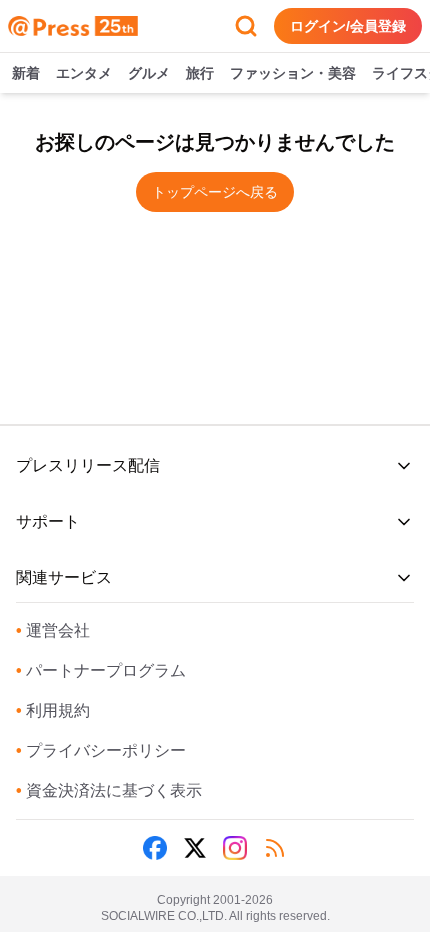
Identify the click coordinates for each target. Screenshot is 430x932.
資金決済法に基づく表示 (109, 790)
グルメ (149, 73)
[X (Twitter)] (195, 848)
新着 (26, 73)
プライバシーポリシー (101, 750)
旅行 (200, 73)
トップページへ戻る (215, 192)
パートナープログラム (101, 670)
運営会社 (53, 630)
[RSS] (275, 848)
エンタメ (84, 73)
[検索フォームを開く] (246, 26)
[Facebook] (155, 848)
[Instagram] (235, 848)
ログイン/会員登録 (348, 26)
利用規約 (53, 710)
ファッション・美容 (293, 73)
